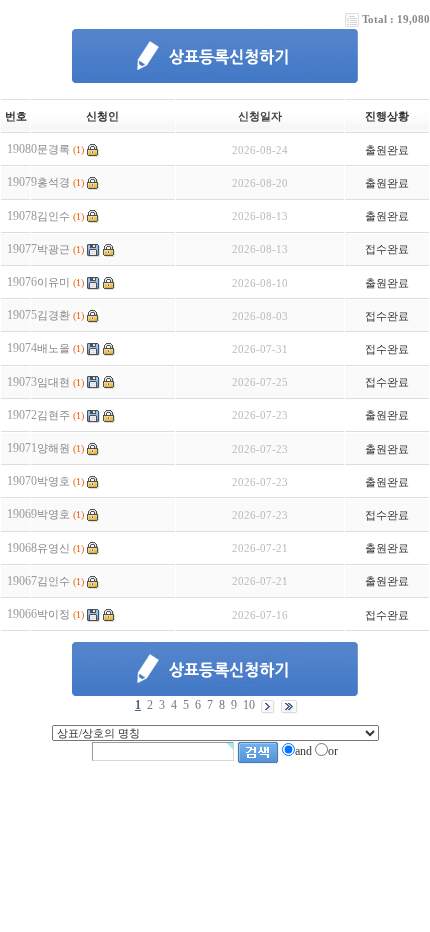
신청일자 (260, 116)
